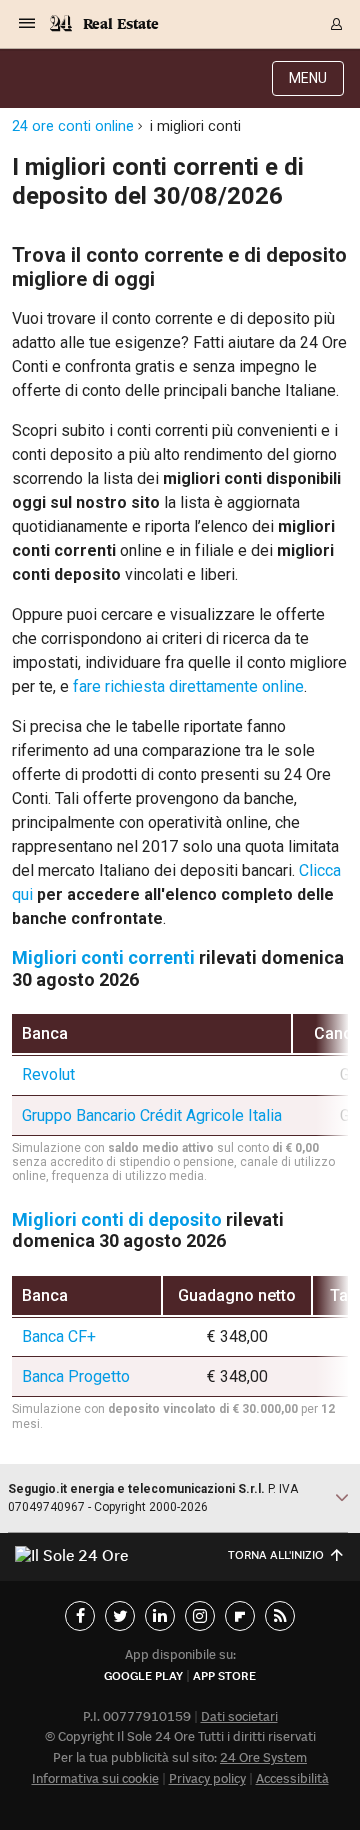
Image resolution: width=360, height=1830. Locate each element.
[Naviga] (27, 24)
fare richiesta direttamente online (188, 686)
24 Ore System (263, 1757)
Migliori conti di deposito (117, 1219)
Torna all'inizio (276, 1554)
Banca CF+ (59, 1336)
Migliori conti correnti (103, 957)
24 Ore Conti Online (73, 126)
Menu (308, 78)
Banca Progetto (76, 1376)
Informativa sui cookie (95, 1778)
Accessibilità (292, 1778)
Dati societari (239, 1716)
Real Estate (121, 23)
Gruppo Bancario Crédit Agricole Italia (152, 1115)
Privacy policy (207, 1778)
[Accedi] (337, 24)
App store (224, 1675)
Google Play (143, 1675)
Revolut (48, 1074)
